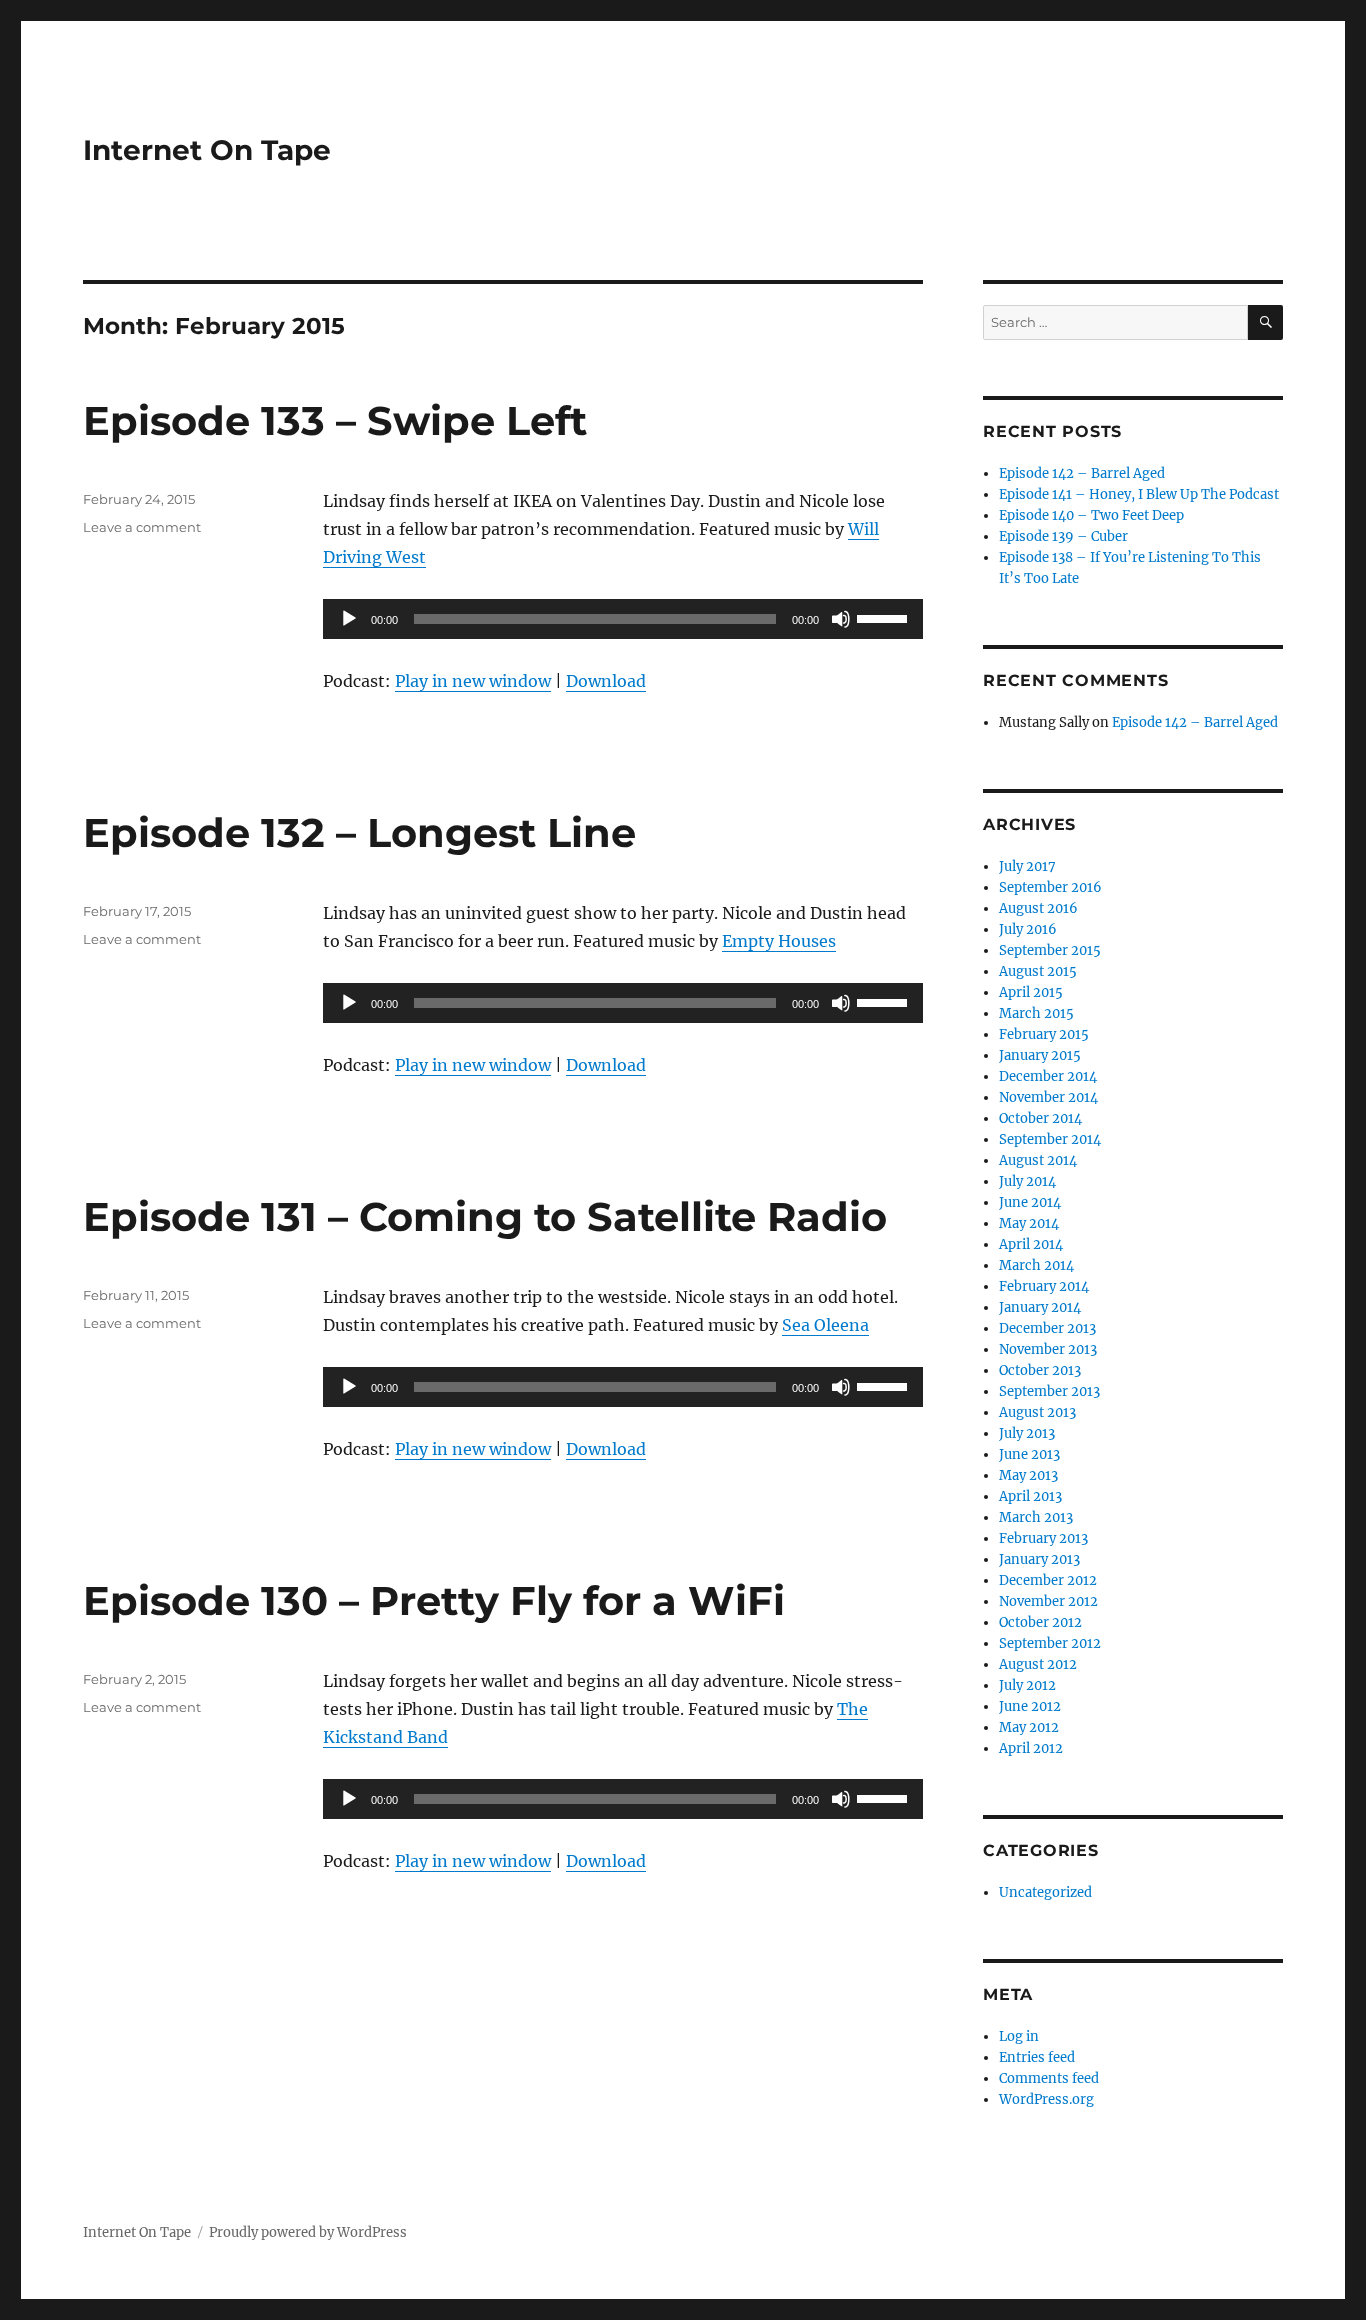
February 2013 (1043, 1538)
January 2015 (1040, 1055)
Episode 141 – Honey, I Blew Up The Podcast (1139, 494)
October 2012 (1040, 1622)
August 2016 (1038, 908)
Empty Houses (779, 941)
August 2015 (1038, 971)
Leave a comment (142, 527)
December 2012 (1048, 1580)
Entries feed (1037, 2057)
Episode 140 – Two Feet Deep (1091, 515)
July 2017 (1027, 866)
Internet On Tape (207, 150)
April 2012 (1031, 1748)
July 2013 (1027, 1433)
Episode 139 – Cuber (1063, 536)
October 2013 (1040, 1370)
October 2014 (1040, 1118)
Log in (1019, 2036)
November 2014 (1048, 1097)
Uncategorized (1045, 1892)
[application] (623, 619)
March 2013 (1036, 1517)
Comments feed (1049, 2078)
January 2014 (1040, 1307)
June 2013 (1029, 1454)
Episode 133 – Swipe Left (335, 420)
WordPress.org (1046, 2099)
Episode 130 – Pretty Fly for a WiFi (434, 1600)
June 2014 (1030, 1202)
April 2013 (1030, 1496)
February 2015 (1044, 1034)
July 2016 (1028, 929)
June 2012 (1030, 1706)
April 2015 (1031, 992)
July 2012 (1027, 1685)
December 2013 (1047, 1328)
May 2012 (1029, 1727)
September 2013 (1049, 1391)
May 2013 (1028, 1475)
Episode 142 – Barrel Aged (1082, 473)
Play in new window (473, 681)
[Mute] (841, 619)
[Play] (349, 619)
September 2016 (1050, 887)
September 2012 (1050, 1643)
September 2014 (1050, 1139)
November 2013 (1048, 1349)
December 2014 (1048, 1076)
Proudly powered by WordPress (308, 2232)
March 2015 (1036, 1013)
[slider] (885, 617)
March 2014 (1036, 1265)
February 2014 (1044, 1286)
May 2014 (1029, 1223)
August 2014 (1038, 1160)
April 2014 (1031, 1244)
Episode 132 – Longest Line (359, 832)
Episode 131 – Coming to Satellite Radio (485, 1216)
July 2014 (1027, 1181)
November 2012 (1048, 1601)
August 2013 (1037, 1412)
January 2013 (1039, 1559)
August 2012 (1038, 1664)
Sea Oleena (825, 1325)
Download (606, 681)
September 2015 (1050, 950)
